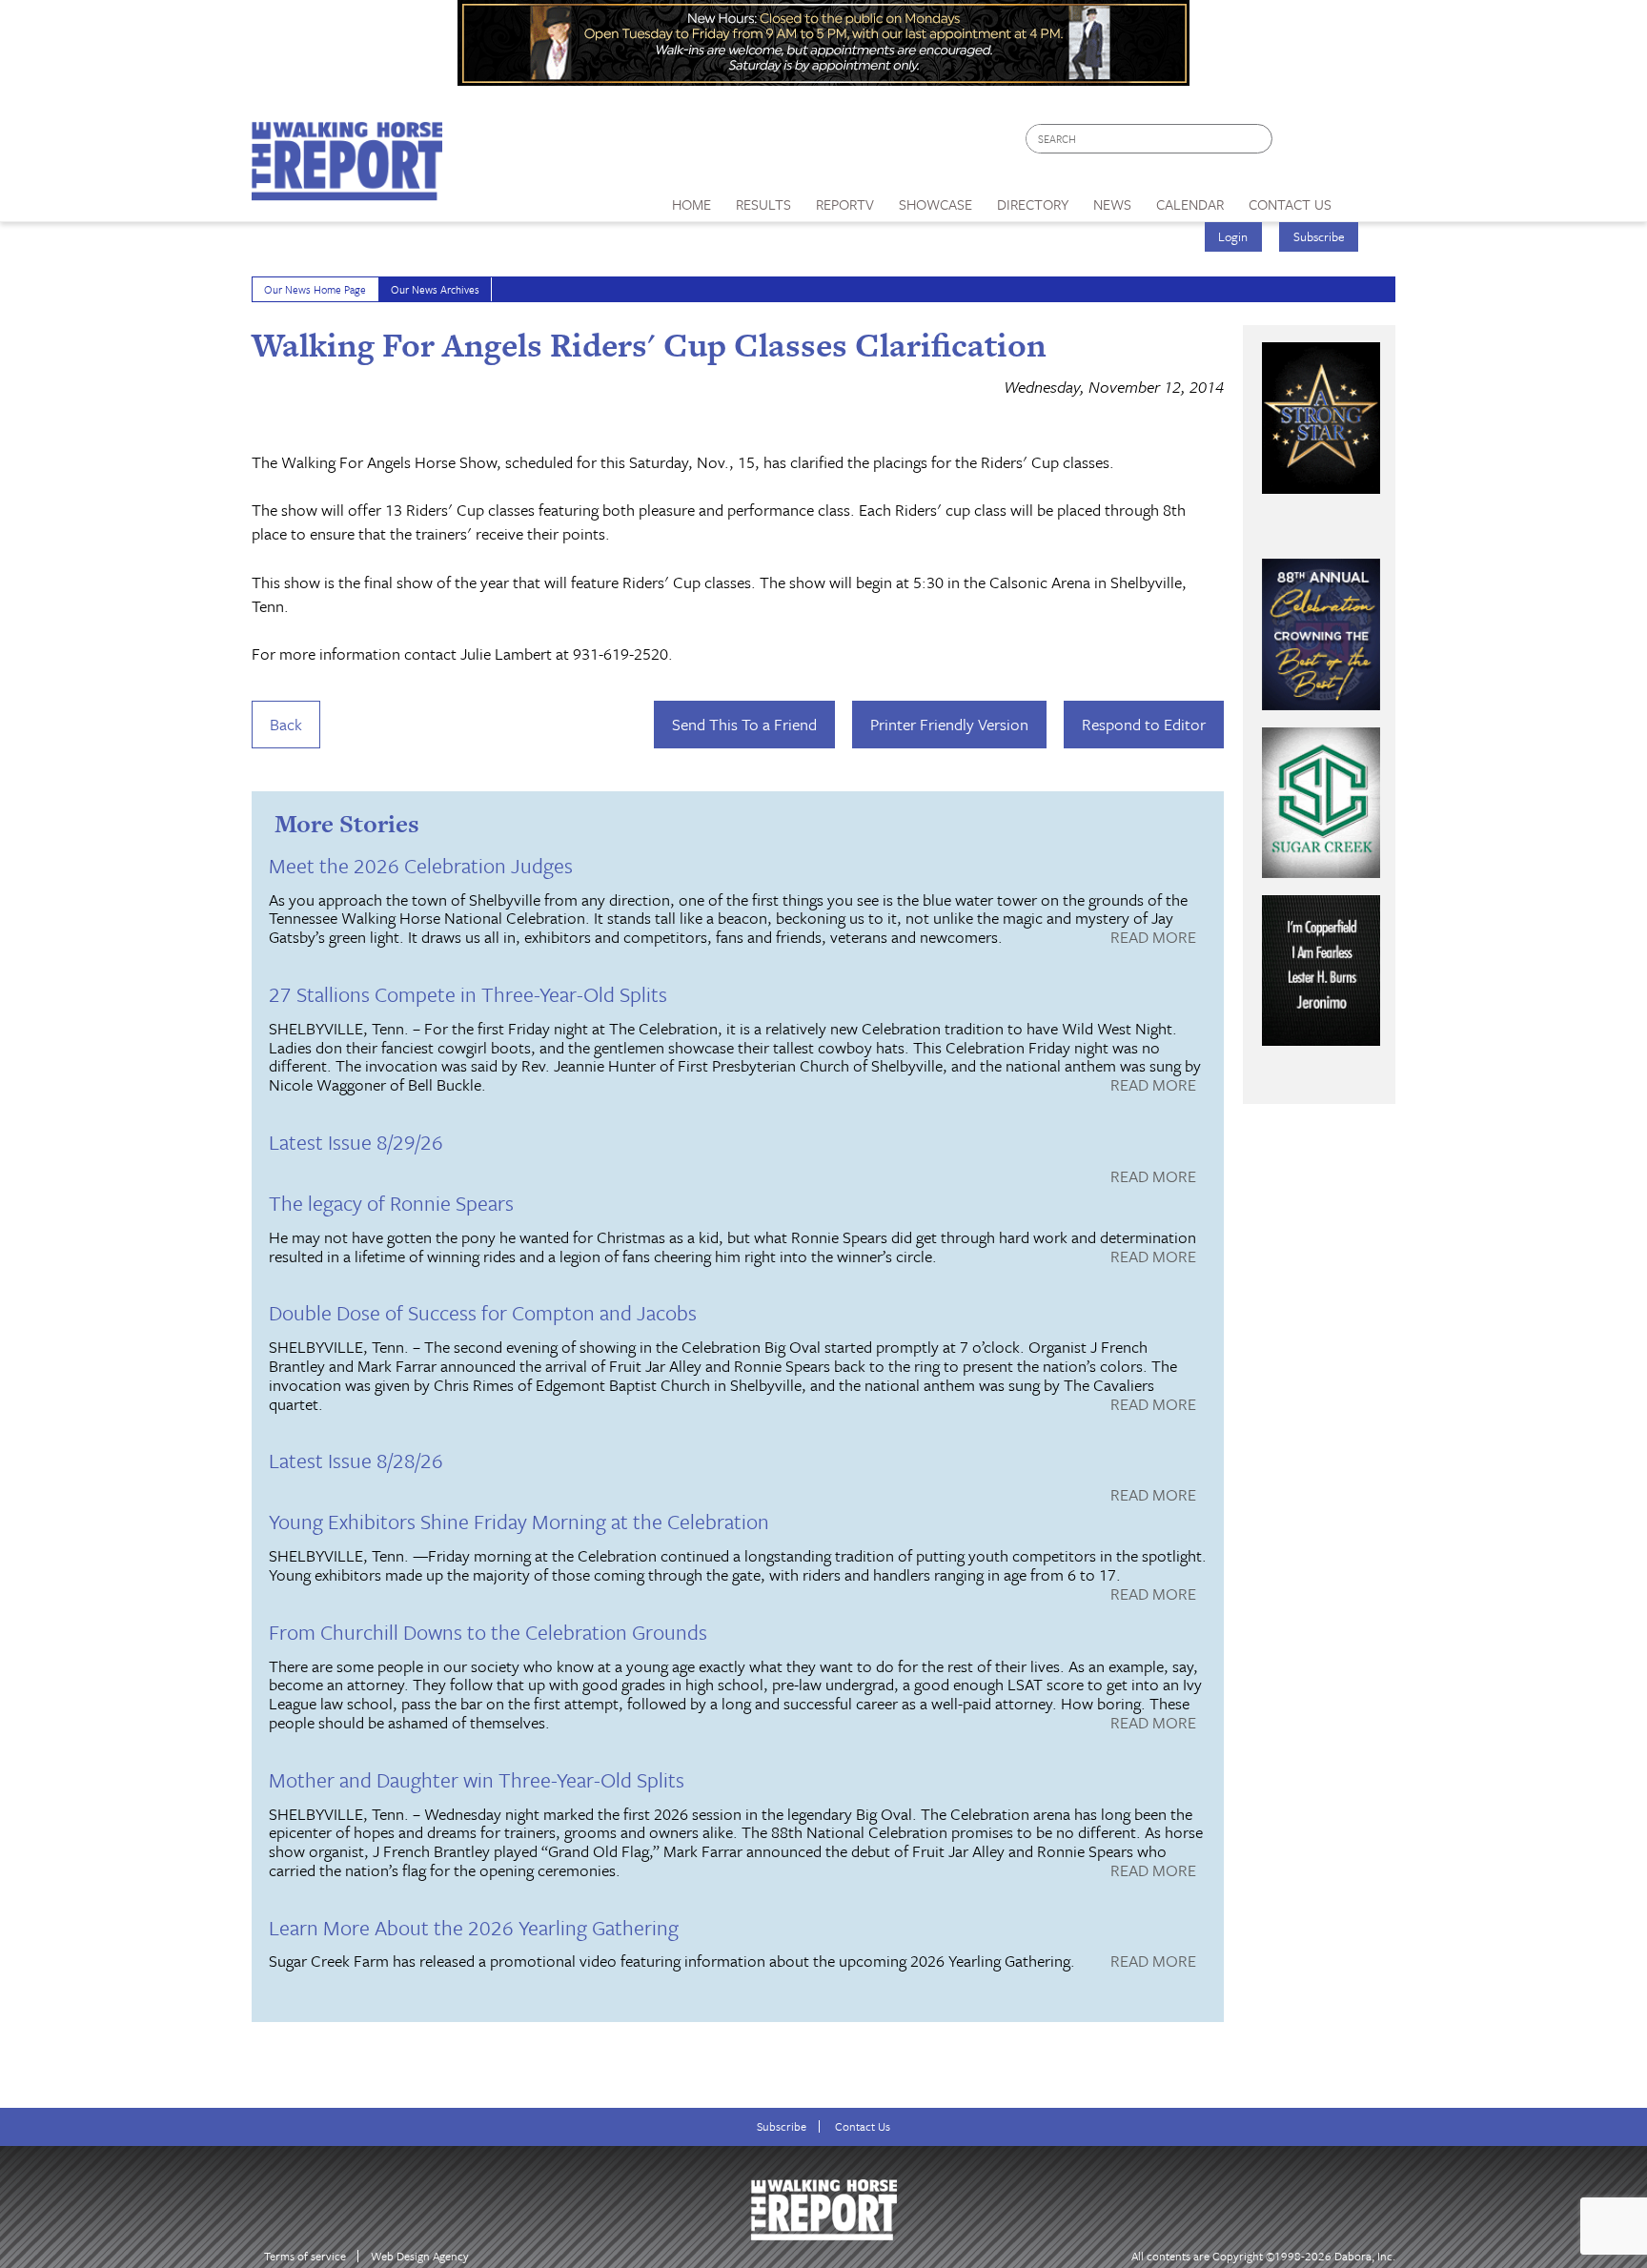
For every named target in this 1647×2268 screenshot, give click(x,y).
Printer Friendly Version (949, 724)
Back (286, 724)
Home (691, 204)
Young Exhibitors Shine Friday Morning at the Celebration (519, 1521)
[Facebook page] (1297, 143)
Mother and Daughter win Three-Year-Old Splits (477, 1779)
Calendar (1190, 204)
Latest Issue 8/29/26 (356, 1142)
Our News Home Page (315, 289)
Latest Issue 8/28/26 (356, 1460)
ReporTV (845, 204)
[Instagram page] (1369, 143)
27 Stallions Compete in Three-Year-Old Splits (468, 994)
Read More (1153, 938)
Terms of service (305, 2256)
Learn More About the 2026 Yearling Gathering (474, 1927)
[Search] (1259, 139)
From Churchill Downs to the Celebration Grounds (488, 1632)
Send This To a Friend (744, 724)
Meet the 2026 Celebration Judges (421, 865)
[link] (691, 199)
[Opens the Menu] (1370, 198)
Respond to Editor (1144, 724)
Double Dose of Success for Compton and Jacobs (483, 1312)
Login (1233, 236)
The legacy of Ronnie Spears (391, 1203)
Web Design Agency (420, 2256)
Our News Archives (435, 289)
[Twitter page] (1333, 143)
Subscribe (1319, 236)
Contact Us (863, 2126)
